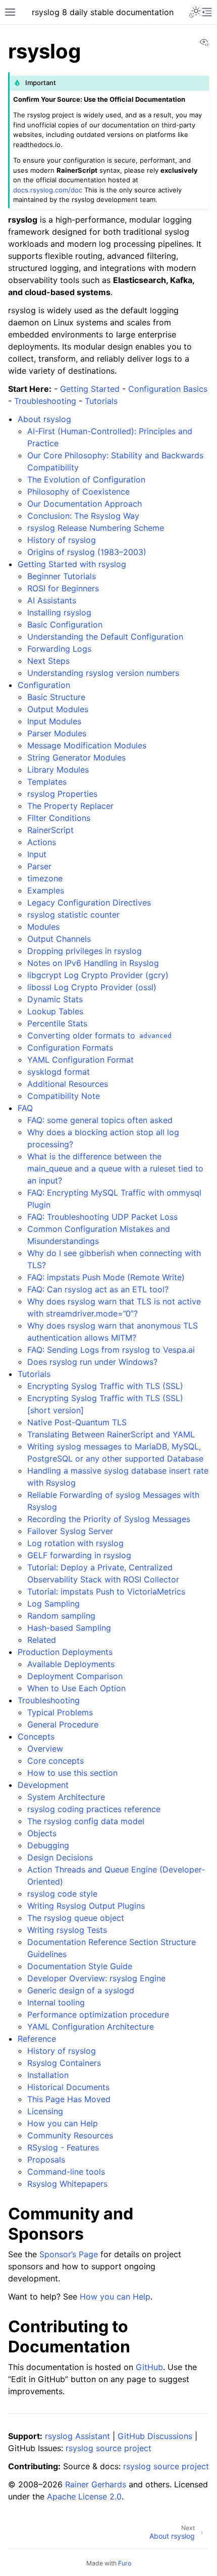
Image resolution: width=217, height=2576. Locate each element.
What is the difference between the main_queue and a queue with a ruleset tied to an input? (115, 1168)
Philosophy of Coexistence (78, 492)
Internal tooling (56, 2002)
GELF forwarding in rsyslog (79, 1555)
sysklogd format (59, 1072)
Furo (125, 2563)
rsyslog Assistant (77, 2436)
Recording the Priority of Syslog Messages (109, 1519)
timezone (45, 878)
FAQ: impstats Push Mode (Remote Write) (106, 1277)
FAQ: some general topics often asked (100, 1120)
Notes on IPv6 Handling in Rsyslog (93, 963)
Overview (45, 1749)
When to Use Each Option (76, 1688)
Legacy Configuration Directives (89, 902)
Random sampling (61, 1616)
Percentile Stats (57, 1023)
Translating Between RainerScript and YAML (111, 1434)
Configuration (44, 685)
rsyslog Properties (62, 794)
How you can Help (63, 2123)
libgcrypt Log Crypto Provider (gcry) (98, 975)
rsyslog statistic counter (73, 915)
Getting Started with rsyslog (72, 564)
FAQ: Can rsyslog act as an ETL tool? (98, 1289)
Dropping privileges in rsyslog (85, 951)
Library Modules (58, 770)
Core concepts (56, 1761)
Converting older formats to (99, 1035)
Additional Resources (68, 1084)
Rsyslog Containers (64, 2063)
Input (37, 854)
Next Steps (48, 661)
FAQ (25, 1108)
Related (42, 1640)
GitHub (149, 2367)
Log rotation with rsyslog (75, 1543)
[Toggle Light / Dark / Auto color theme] (195, 12)
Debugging (48, 1845)
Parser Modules (57, 733)
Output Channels (59, 939)
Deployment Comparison (75, 1676)
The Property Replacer (70, 806)
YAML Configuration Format (80, 1060)
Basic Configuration (65, 624)
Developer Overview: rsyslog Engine (96, 1978)
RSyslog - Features (63, 2147)
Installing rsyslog (59, 612)
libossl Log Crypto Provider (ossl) (92, 987)
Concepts (36, 1736)
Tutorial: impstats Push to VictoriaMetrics (106, 1591)
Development (43, 1785)
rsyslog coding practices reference (94, 1809)
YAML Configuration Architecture (91, 2027)
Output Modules (58, 709)
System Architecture (66, 1797)
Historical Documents (68, 2087)
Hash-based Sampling (69, 1628)
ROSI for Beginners (63, 588)
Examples (46, 890)
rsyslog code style (62, 1894)
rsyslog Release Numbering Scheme (96, 528)
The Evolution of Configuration (86, 479)
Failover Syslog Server (70, 1531)
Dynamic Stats (55, 999)
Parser (39, 866)
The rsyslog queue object (76, 1918)
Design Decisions (60, 1857)
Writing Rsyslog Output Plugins (86, 1906)
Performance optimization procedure (98, 2014)
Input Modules (54, 721)
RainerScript (50, 830)
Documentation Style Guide (80, 1966)
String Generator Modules (76, 757)
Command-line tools (66, 2172)
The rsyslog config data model (86, 1821)
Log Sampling (53, 1604)
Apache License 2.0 (84, 2496)
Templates (47, 782)
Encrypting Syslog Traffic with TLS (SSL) (105, 1386)
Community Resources (70, 2135)
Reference (37, 2039)
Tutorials (34, 1374)
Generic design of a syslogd (81, 1990)
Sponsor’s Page (69, 2254)
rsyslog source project (108, 2448)
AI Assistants (52, 600)
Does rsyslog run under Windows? (92, 1362)
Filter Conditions (59, 818)
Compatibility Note (64, 1096)
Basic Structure (56, 697)
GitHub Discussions (155, 2436)
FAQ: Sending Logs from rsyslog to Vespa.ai (111, 1350)
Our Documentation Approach (85, 504)
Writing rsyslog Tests (67, 1930)
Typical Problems (60, 1712)
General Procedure (63, 1724)
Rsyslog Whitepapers (67, 2184)
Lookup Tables (55, 1011)
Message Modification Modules (87, 745)
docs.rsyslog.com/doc (48, 190)
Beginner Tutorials (62, 576)
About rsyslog (44, 419)
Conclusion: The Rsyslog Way (83, 516)
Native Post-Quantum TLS (77, 1422)
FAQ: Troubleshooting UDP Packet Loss (102, 1217)
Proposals (46, 2160)
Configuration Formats (70, 1048)
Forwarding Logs (59, 649)
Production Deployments (65, 1652)
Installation (48, 2075)
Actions (42, 842)
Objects (42, 1833)
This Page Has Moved (69, 2099)
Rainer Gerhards (96, 2484)
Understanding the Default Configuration (105, 637)
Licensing (45, 2111)
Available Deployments (71, 1664)
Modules (43, 927)
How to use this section (72, 1773)
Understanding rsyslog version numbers (103, 673)
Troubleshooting (49, 1700)
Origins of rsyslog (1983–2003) (87, 552)
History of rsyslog (62, 540)
